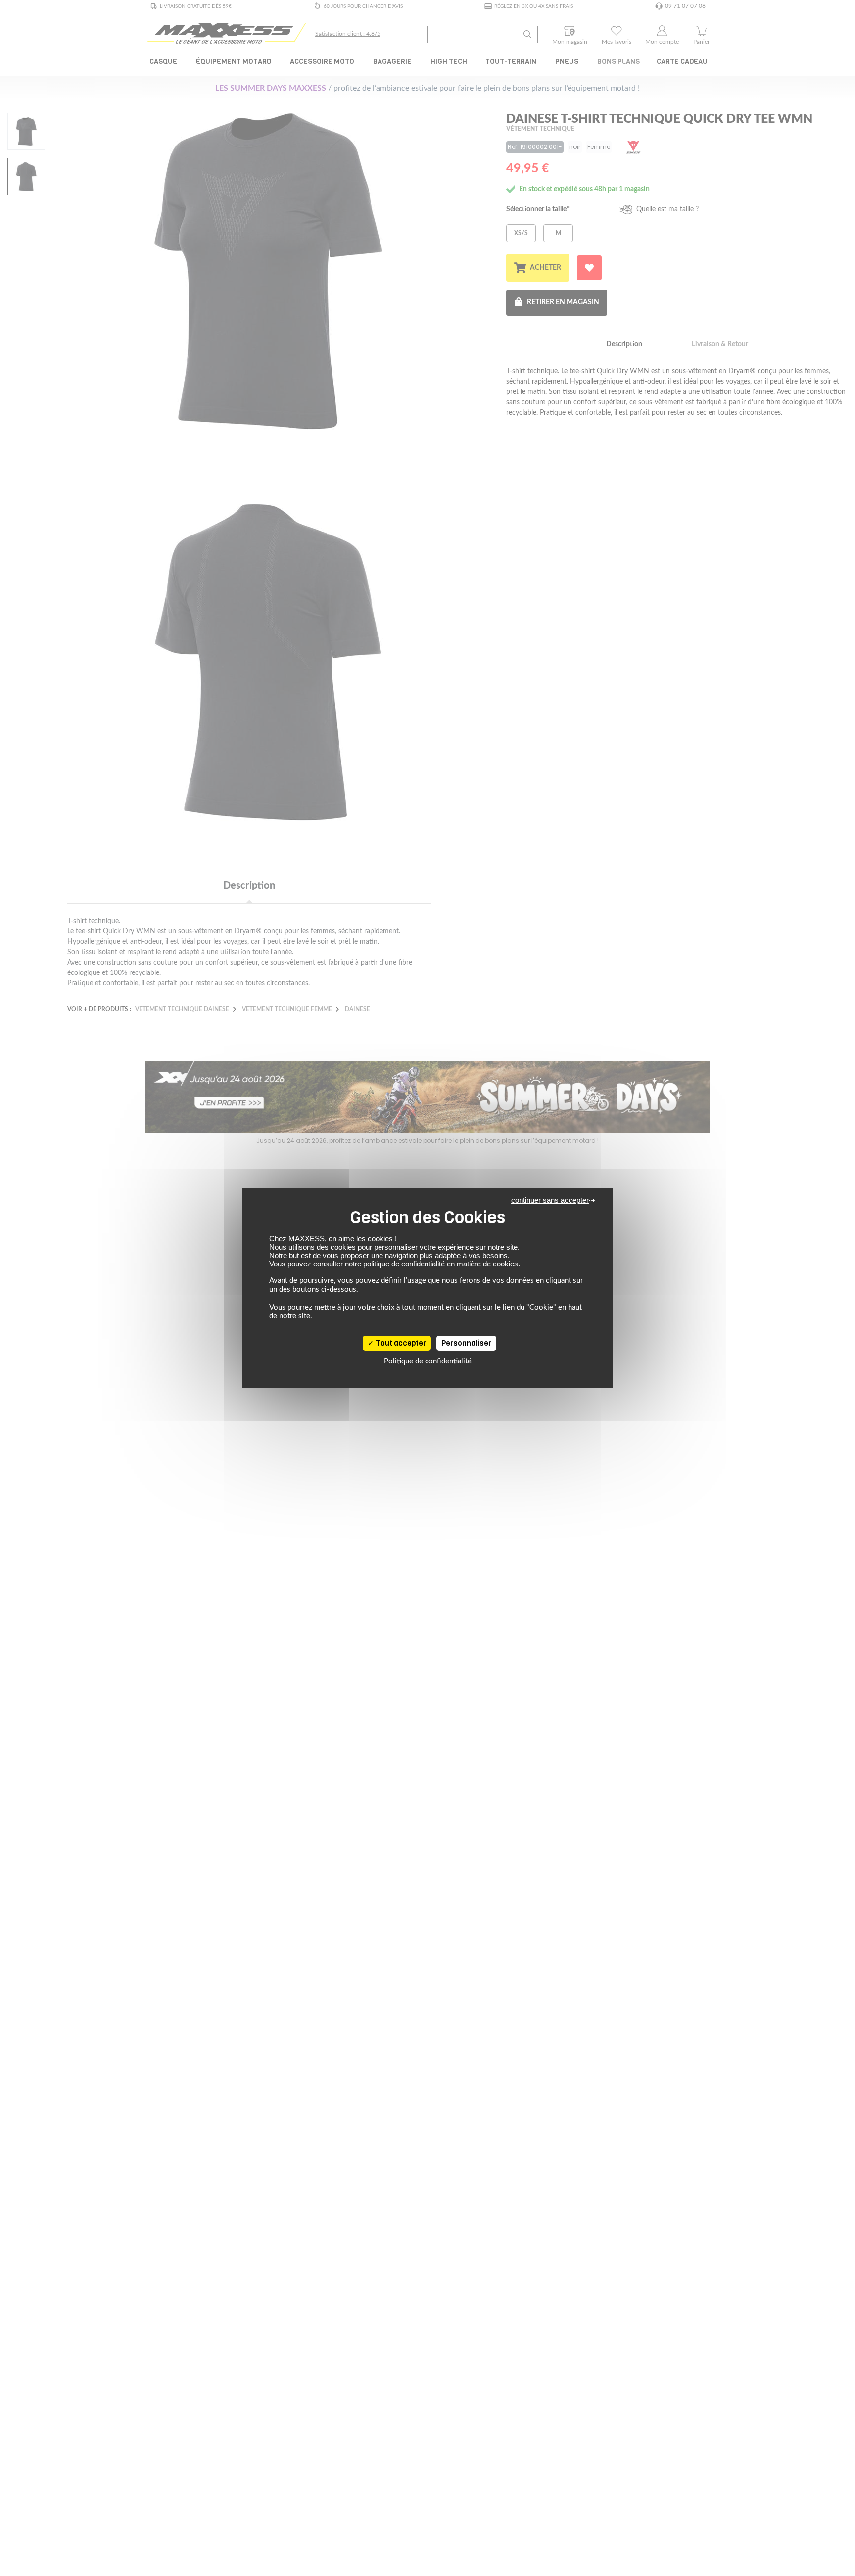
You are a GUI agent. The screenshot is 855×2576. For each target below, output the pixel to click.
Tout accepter (400, 1343)
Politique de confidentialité (428, 1361)
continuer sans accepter (550, 1200)
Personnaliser (466, 1343)
